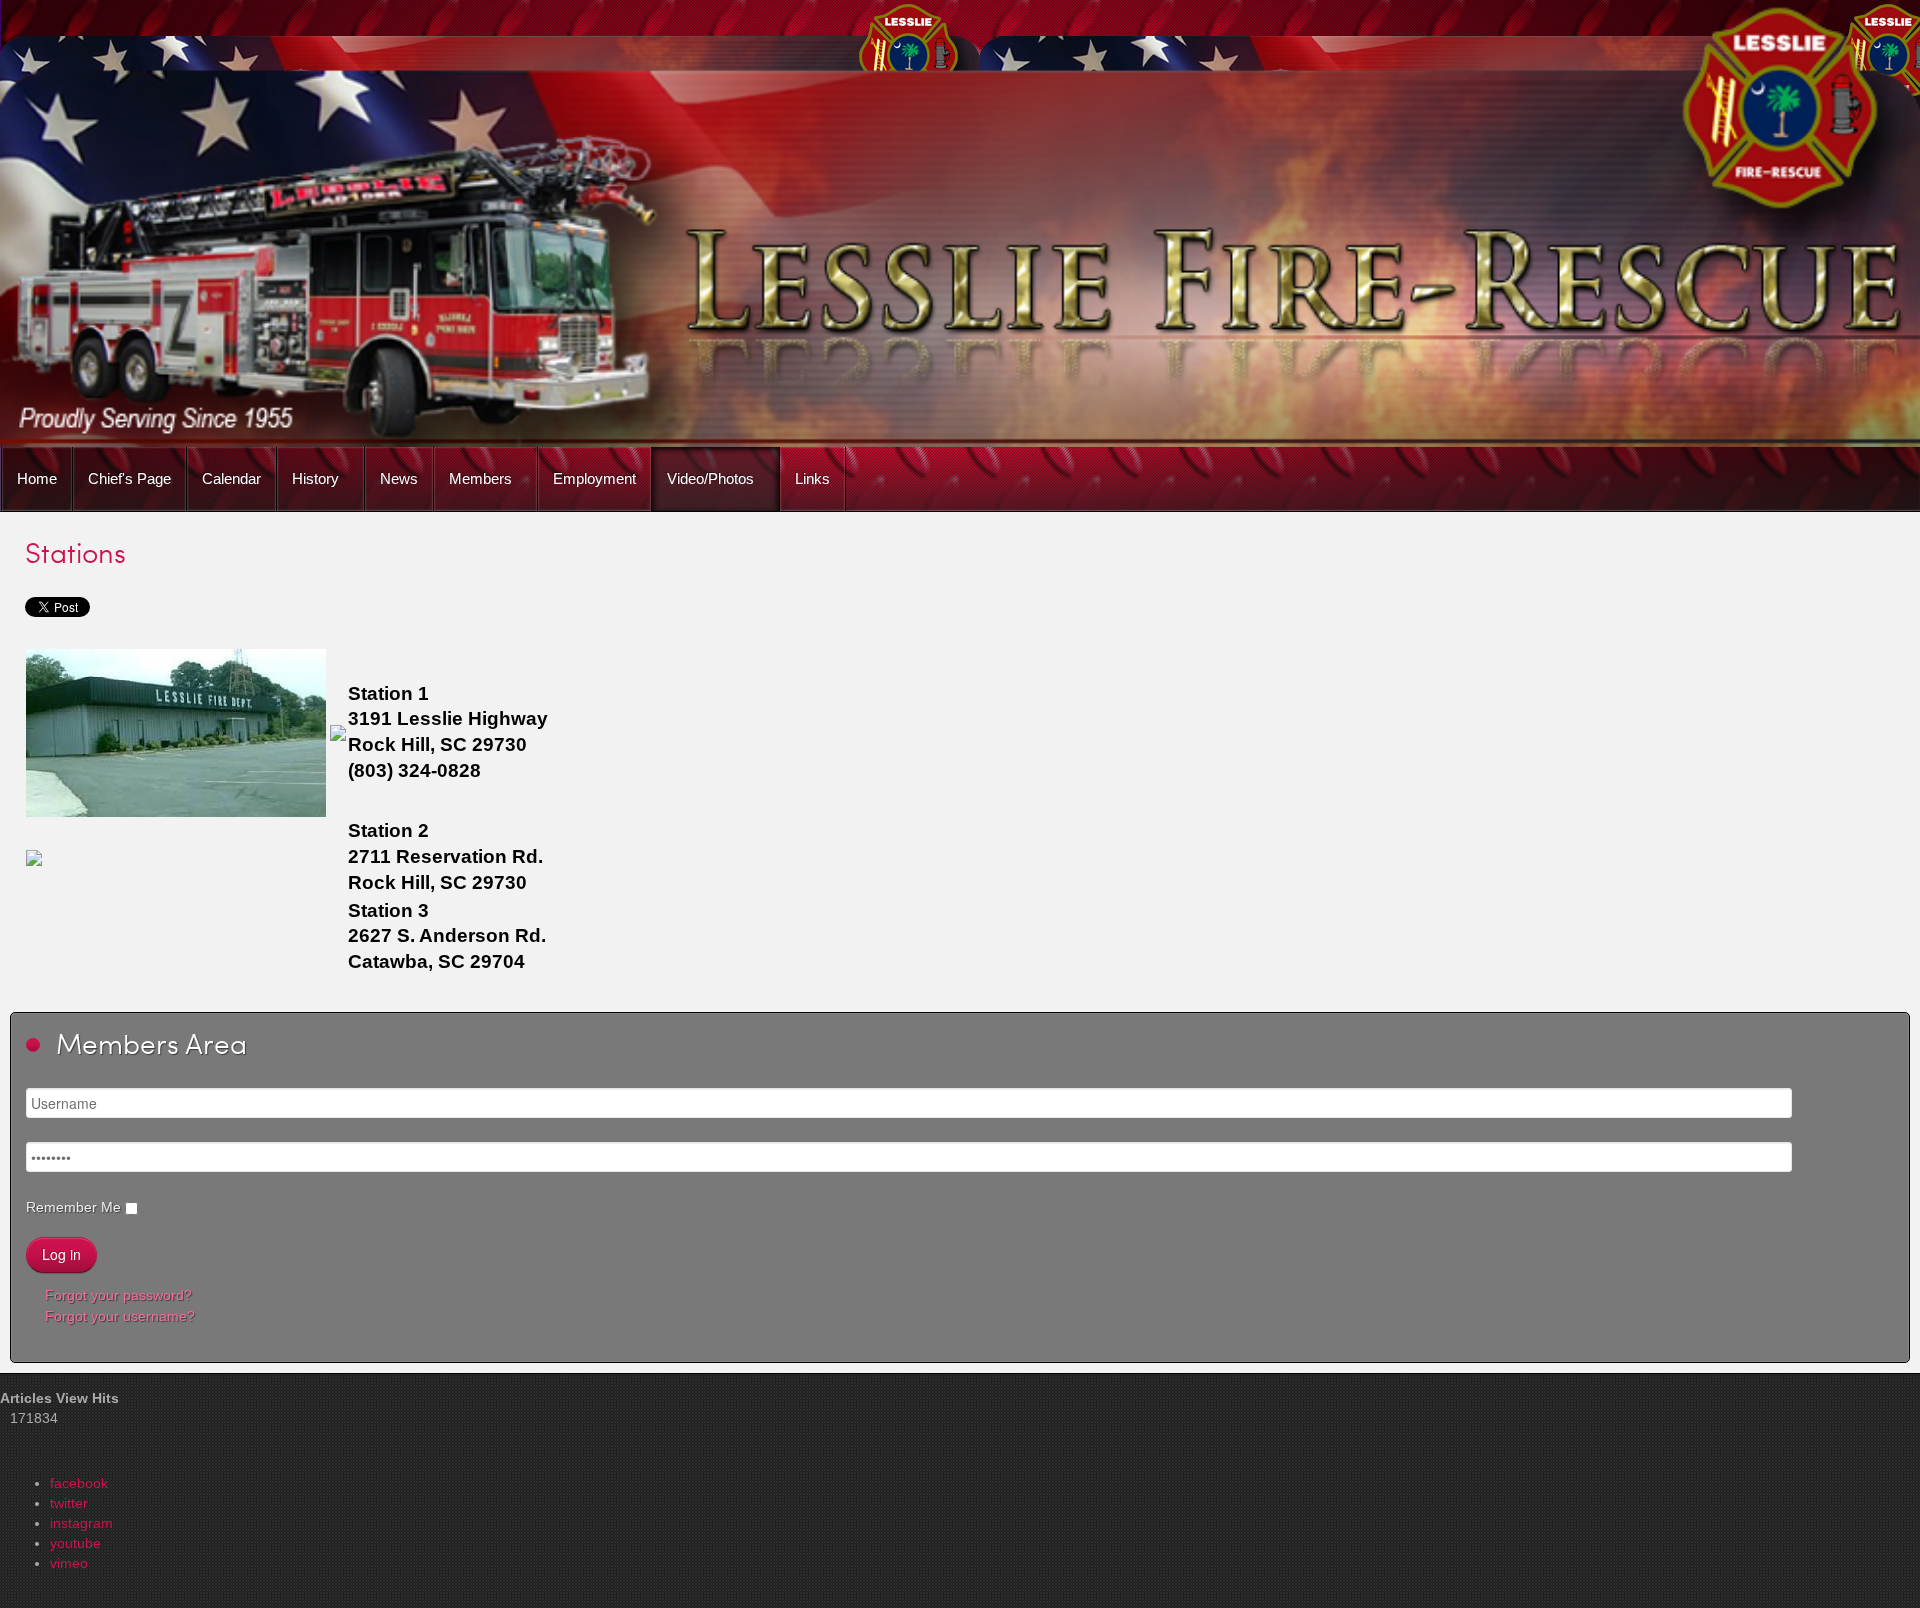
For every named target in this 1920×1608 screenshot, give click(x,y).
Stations (75, 552)
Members (480, 478)
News (399, 478)
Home (37, 478)
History (315, 478)
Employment (594, 478)
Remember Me (73, 1207)
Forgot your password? (116, 1295)
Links (812, 478)
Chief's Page (129, 478)
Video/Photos (710, 478)
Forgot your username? (118, 1316)
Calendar (231, 478)
